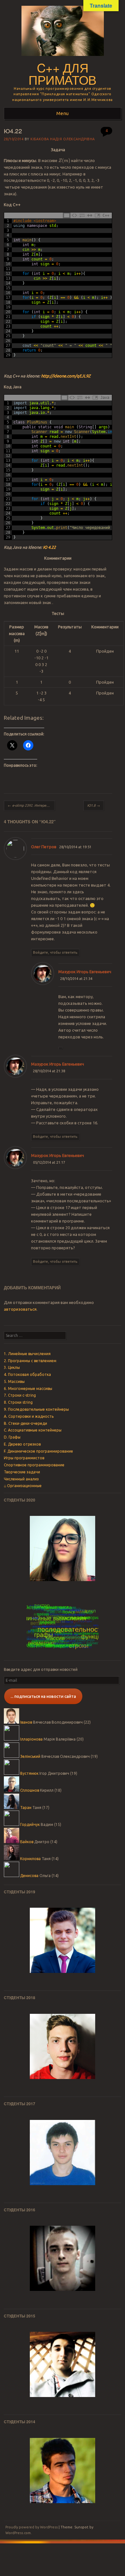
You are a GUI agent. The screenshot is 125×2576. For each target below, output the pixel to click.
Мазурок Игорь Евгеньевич (85, 972)
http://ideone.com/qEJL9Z (66, 376)
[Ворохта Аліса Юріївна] (63, 2153)
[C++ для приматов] (63, 58)
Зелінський (30, 1756)
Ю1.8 (94, 805)
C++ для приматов (63, 74)
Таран (26, 1808)
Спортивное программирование (34, 1465)
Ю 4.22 (49, 547)
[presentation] (64, 161)
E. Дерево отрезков (22, 1444)
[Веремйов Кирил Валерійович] (63, 2046)
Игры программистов (24, 1458)
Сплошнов (30, 1790)
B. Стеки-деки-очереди (25, 1423)
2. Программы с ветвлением (30, 1361)
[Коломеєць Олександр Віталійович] (63, 2364)
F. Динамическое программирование (38, 1451)
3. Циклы (12, 1367)
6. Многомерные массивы (28, 1389)
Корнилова (30, 1859)
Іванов (26, 1722)
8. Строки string (18, 1402)
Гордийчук (30, 1824)
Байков (27, 1842)
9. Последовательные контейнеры (36, 1409)
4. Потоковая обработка (27, 1374)
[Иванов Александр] (63, 1548)
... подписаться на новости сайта (43, 1696)
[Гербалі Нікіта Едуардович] (63, 1940)
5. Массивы (14, 1381)
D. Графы (12, 1437)
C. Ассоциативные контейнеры (33, 1430)
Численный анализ (21, 1479)
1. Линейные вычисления (27, 1354)
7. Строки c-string (20, 1395)
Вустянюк (29, 1773)
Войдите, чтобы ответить (55, 952)
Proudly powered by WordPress (32, 2527)
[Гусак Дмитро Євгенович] (63, 2471)
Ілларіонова (31, 1739)
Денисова (29, 1876)
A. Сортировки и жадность (29, 1416)
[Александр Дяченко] (63, 2258)
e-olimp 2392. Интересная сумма (31, 805)
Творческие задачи (22, 1472)
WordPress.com (18, 2533)
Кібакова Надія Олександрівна (63, 139)
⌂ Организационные (23, 1486)
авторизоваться (20, 1309)
